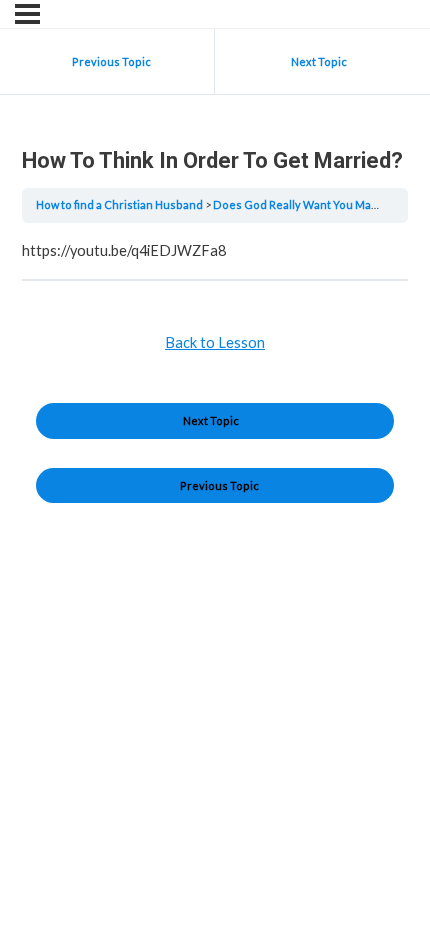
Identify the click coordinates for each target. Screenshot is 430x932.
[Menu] (27, 14)
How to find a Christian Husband (120, 204)
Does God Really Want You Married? (309, 204)
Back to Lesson (215, 342)
